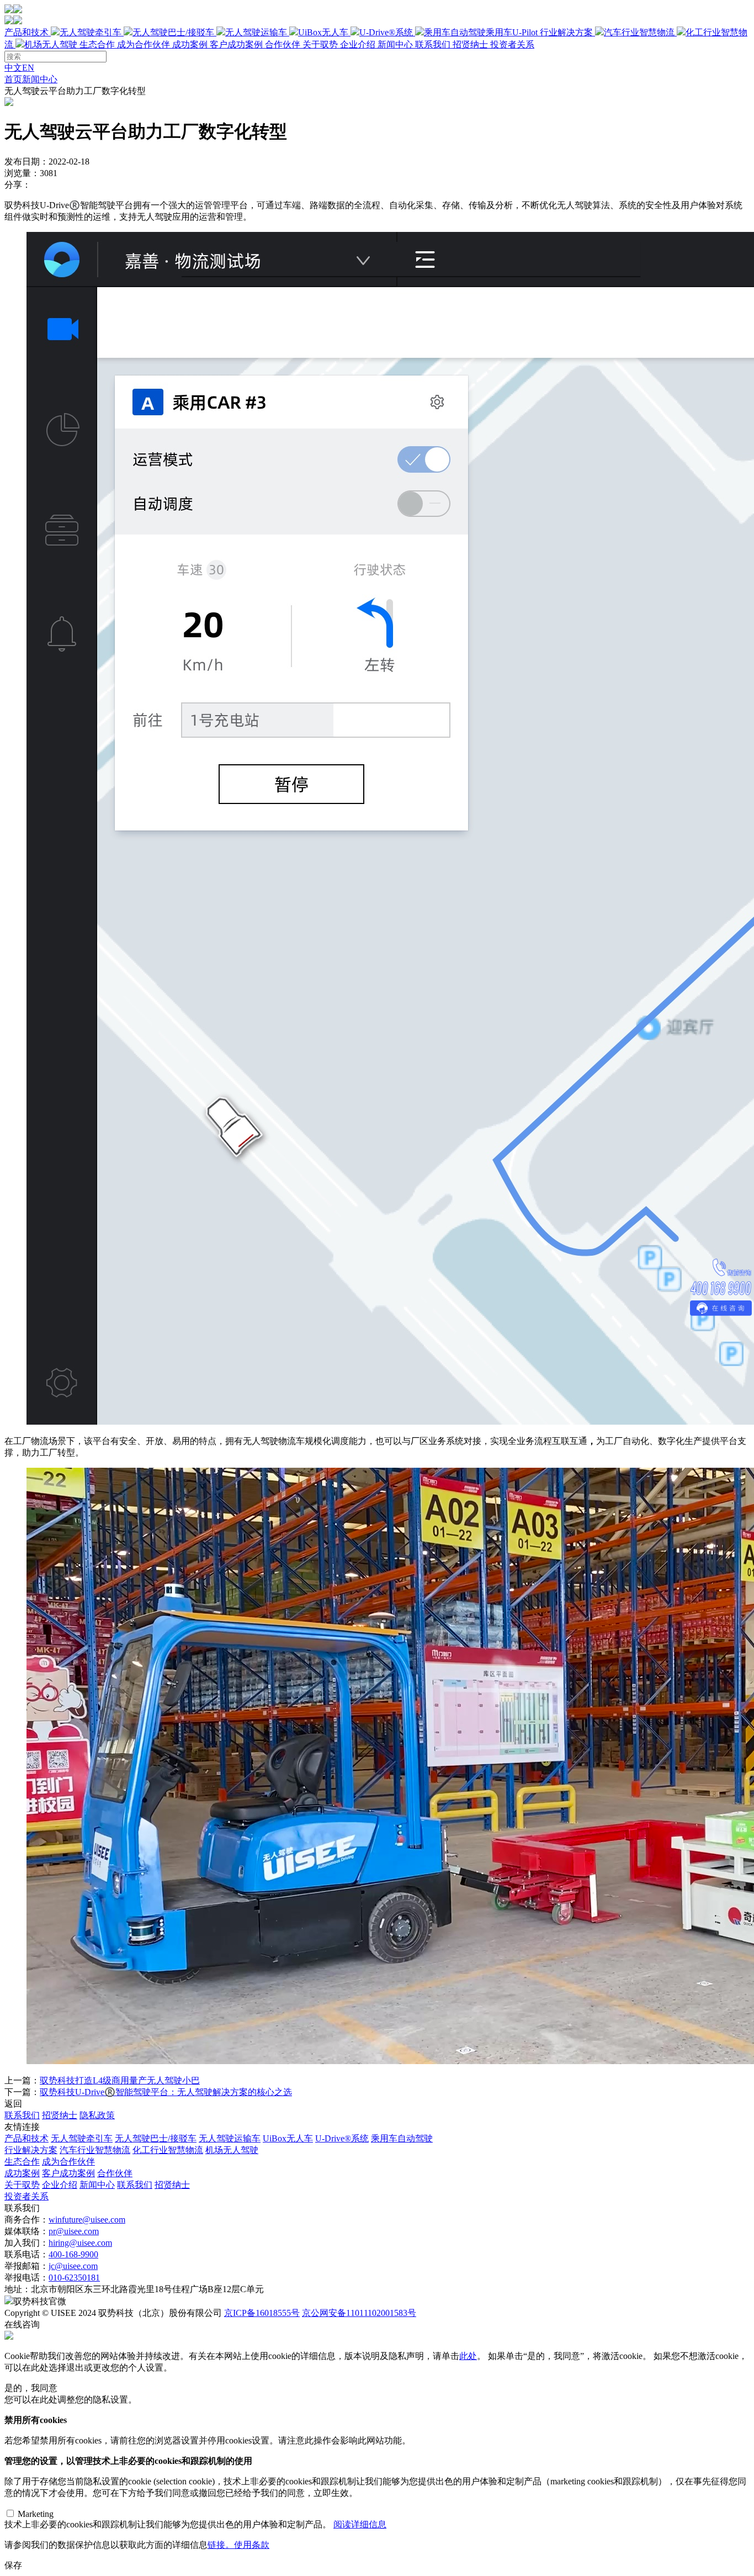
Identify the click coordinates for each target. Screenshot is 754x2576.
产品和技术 (271, 32)
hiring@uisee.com (80, 2243)
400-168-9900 (73, 2254)
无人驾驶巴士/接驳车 (173, 32)
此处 (468, 2356)
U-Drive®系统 (386, 32)
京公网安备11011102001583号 (359, 2313)
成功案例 (236, 44)
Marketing (36, 2514)
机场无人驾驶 (51, 44)
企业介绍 (358, 44)
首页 (13, 79)
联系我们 (433, 44)
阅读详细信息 (360, 2524)
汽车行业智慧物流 (639, 32)
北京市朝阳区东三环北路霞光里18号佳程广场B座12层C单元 (147, 2289)
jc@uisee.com (73, 2266)
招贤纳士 (470, 44)
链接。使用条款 (238, 2545)
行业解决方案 (31, 2150)
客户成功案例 (236, 44)
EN (28, 68)
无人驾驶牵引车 (91, 32)
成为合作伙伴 (144, 44)
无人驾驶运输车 (256, 32)
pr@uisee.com (74, 2231)
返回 (13, 2104)
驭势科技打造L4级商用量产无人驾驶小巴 (120, 2080)
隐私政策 (97, 2115)
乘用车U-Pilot (512, 32)
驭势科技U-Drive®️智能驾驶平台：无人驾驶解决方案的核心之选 (166, 2092)
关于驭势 (395, 44)
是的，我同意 (31, 2388)
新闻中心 (395, 44)
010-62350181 (74, 2278)
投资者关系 (512, 44)
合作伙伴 (283, 44)
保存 (13, 2565)
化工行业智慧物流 (168, 2150)
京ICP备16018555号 (262, 2313)
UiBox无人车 (323, 32)
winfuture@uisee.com (87, 2220)
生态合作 (125, 44)
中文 (13, 68)
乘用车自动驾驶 (402, 2138)
